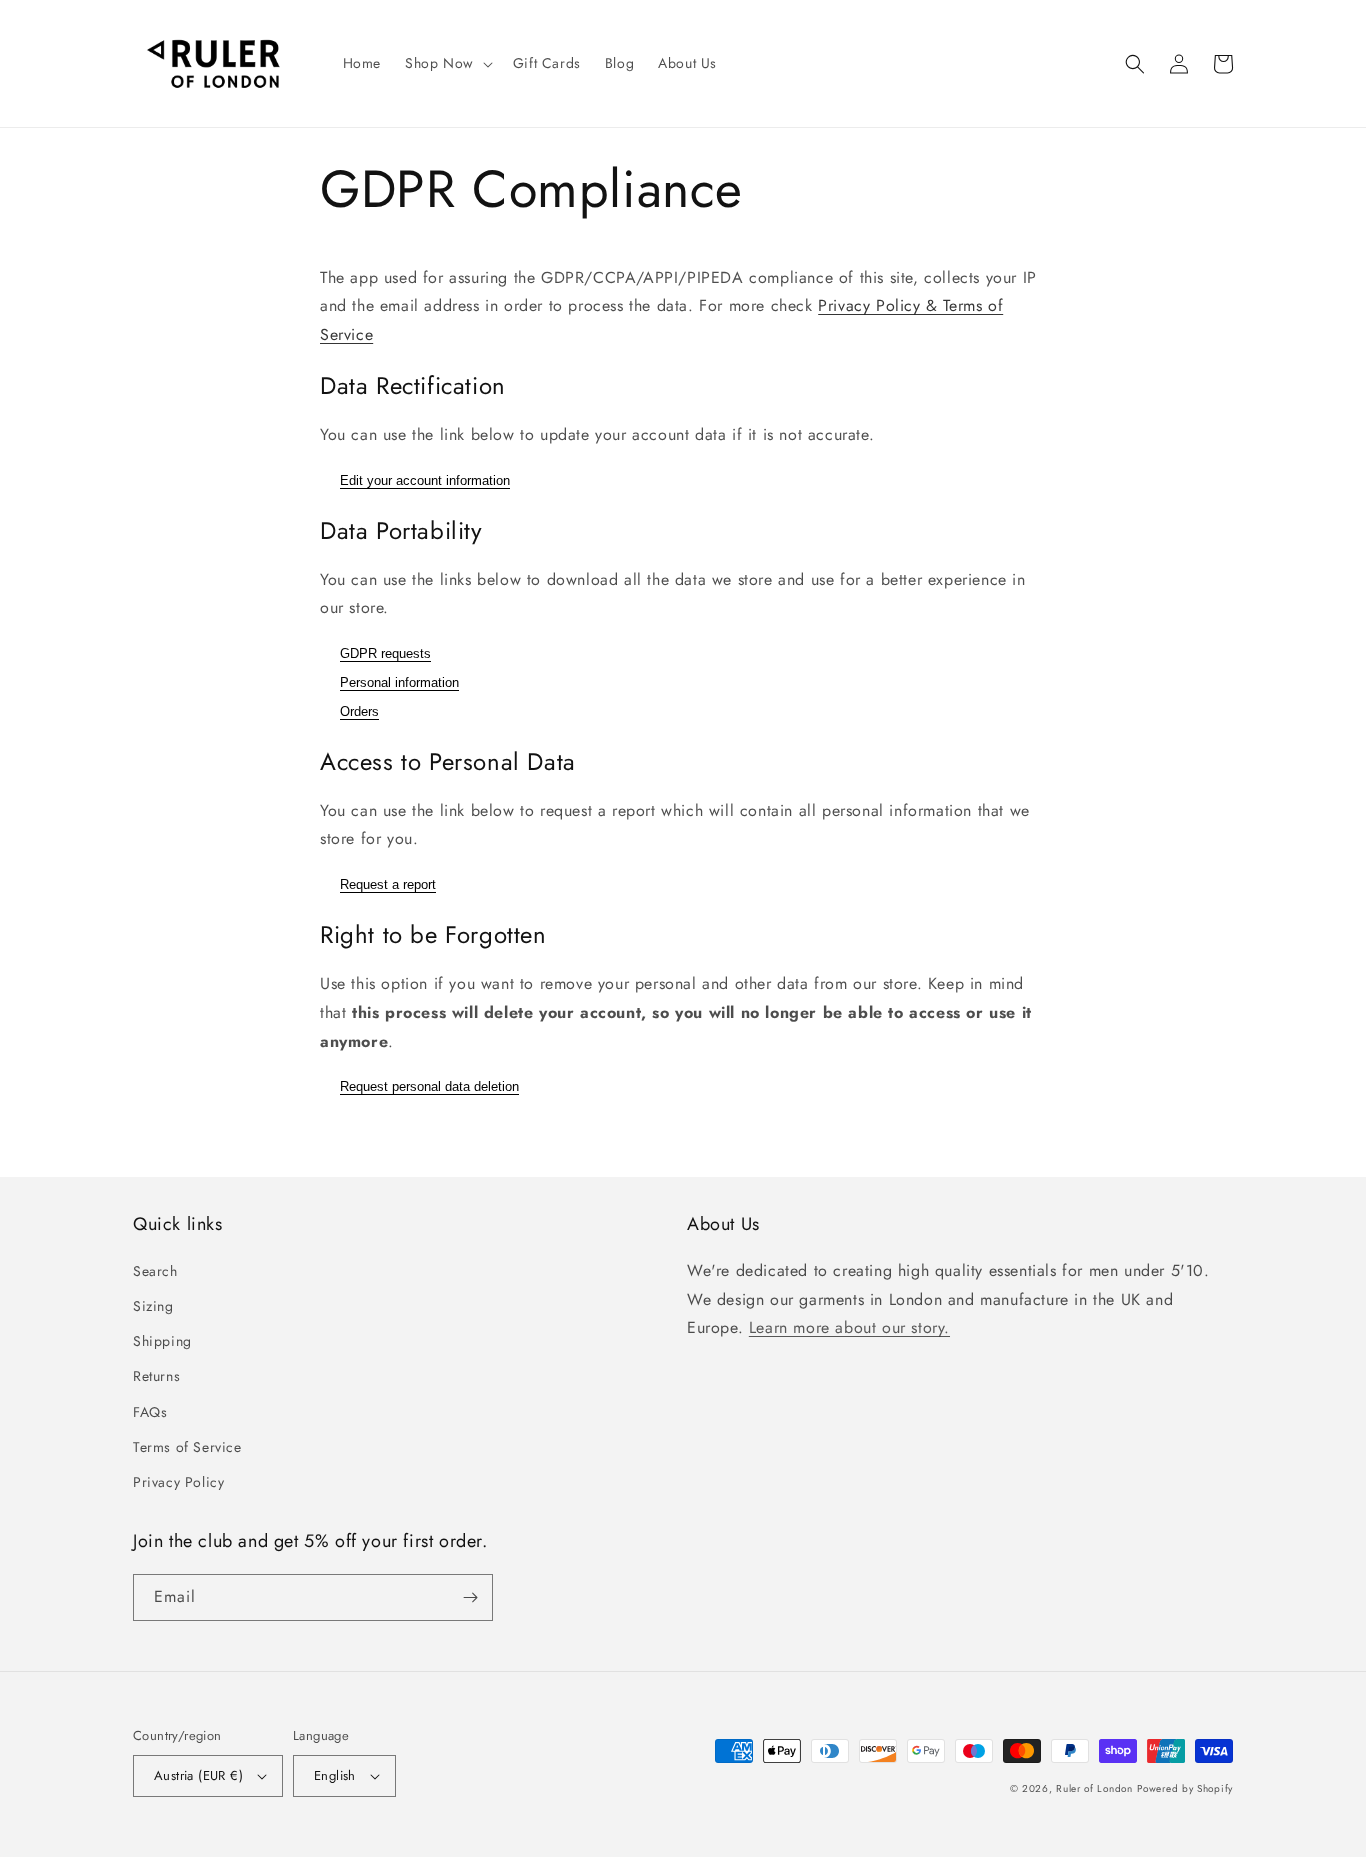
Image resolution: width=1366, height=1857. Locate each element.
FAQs (150, 1412)
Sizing (153, 1306)
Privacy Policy (178, 1482)
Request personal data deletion (429, 1086)
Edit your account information (425, 480)
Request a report (388, 884)
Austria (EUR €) (198, 1775)
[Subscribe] (470, 1597)
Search (155, 1271)
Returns (156, 1376)
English (335, 1775)
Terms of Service (187, 1447)
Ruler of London (1094, 1788)
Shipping (162, 1341)
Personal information (399, 682)
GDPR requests (385, 653)
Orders (359, 711)
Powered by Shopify (1185, 1788)
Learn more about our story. (849, 1327)
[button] (447, 63)
